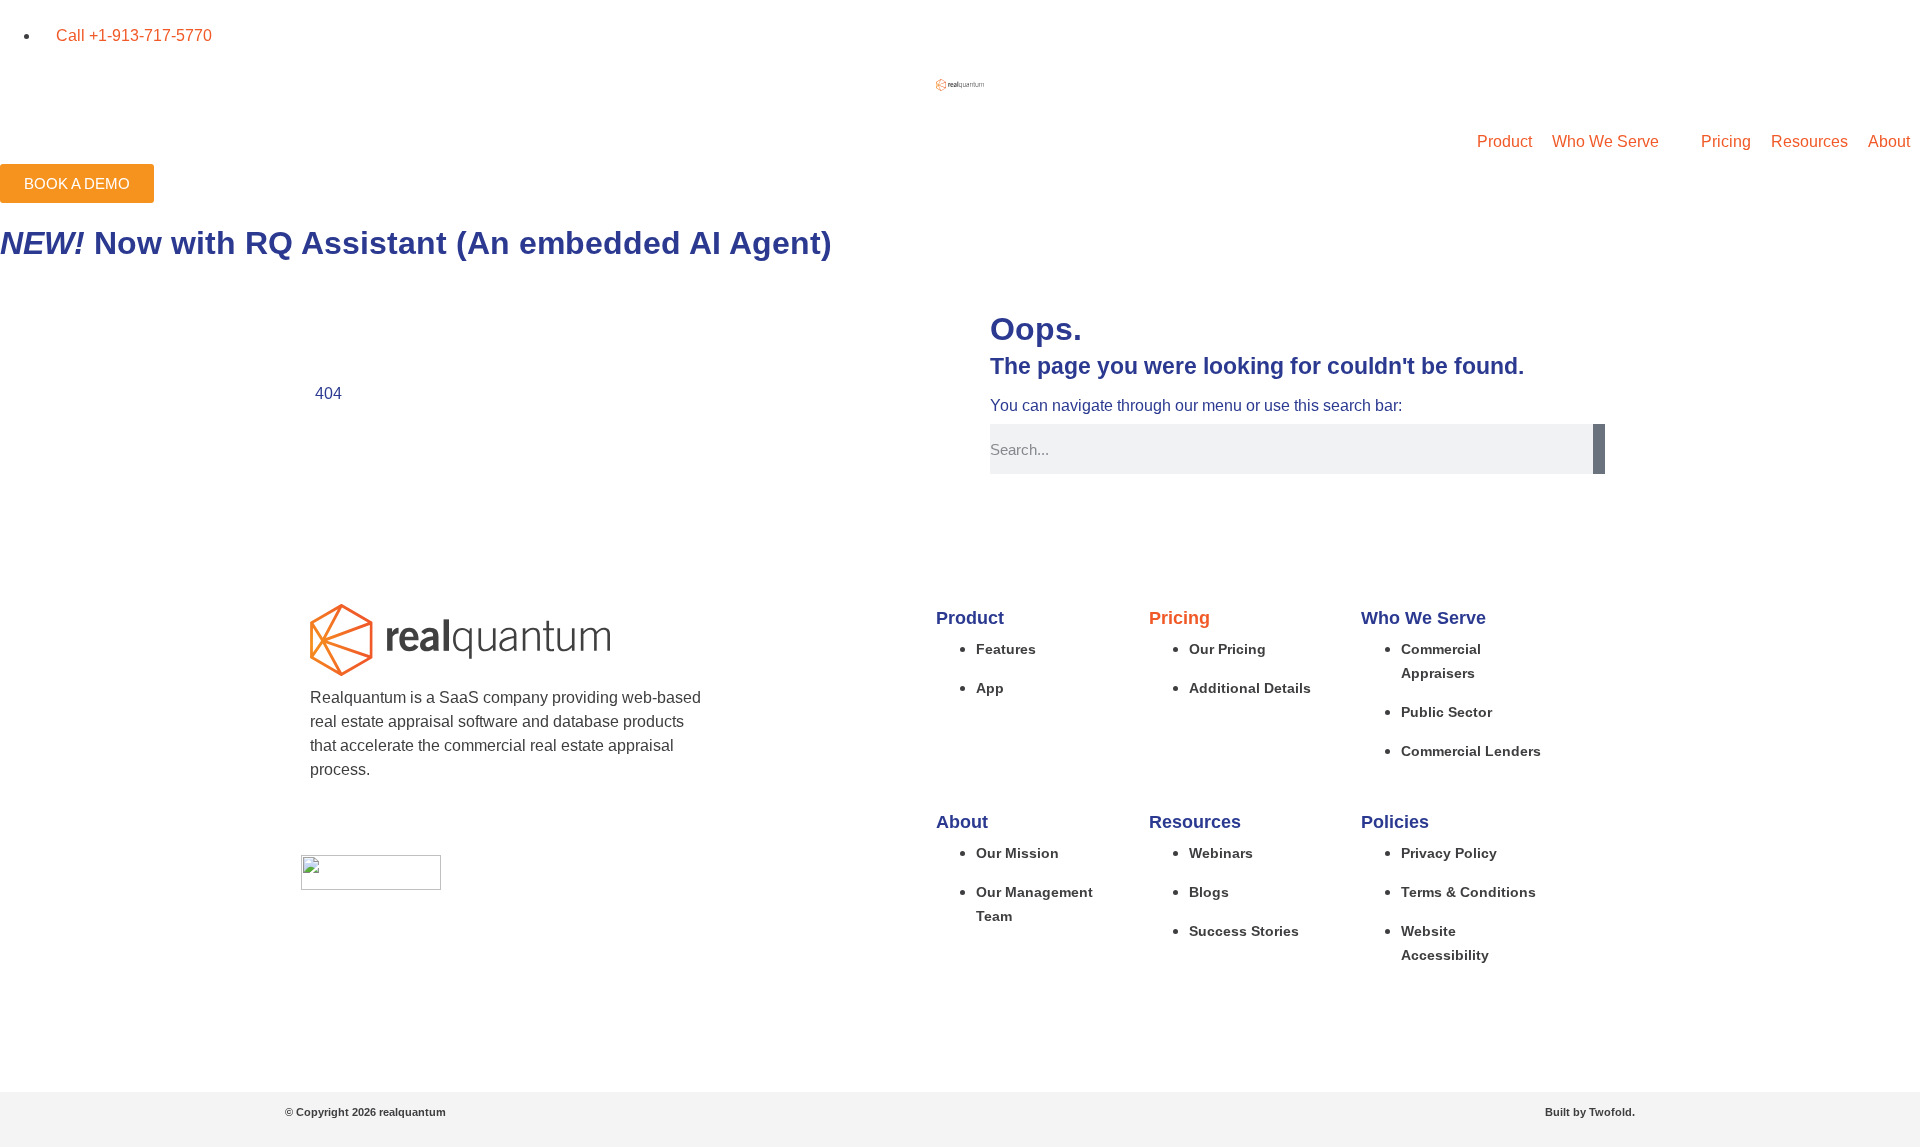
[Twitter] (366, 823)
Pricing (1179, 618)
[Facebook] (327, 823)
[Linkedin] (405, 823)
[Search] (1599, 449)
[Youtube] (444, 823)
